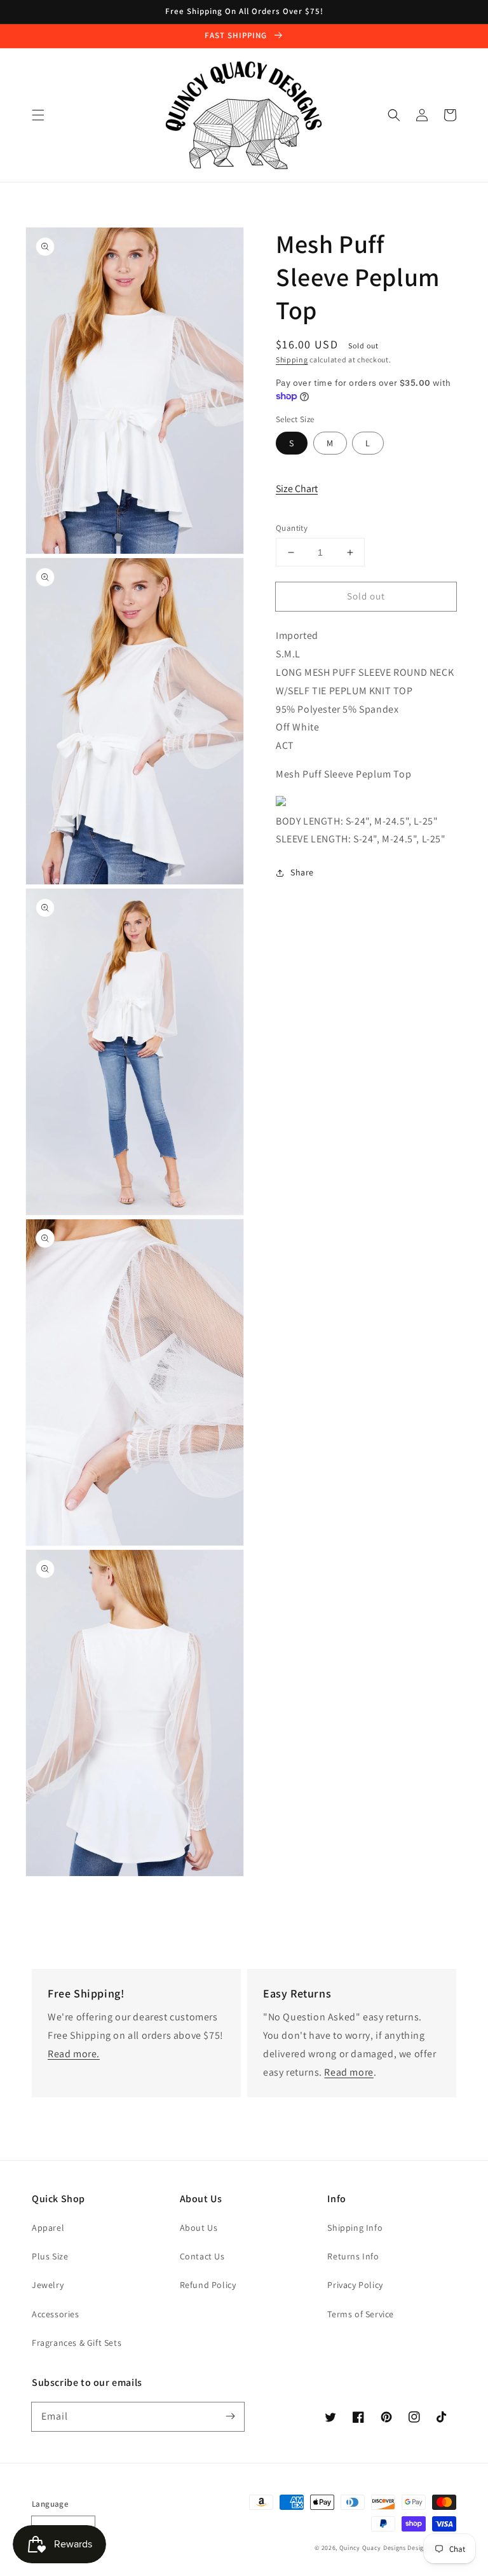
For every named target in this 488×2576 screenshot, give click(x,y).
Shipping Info (355, 2228)
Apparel (48, 2228)
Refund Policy (208, 2285)
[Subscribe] (230, 2416)
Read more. (74, 2054)
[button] (38, 115)
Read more (349, 2072)
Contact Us (202, 2256)
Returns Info (353, 2256)
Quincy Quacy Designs (373, 2548)
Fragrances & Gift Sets (77, 2343)
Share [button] (302, 872)
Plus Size (50, 2256)
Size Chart (297, 489)
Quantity (292, 528)
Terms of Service (361, 2314)
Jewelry (48, 2285)
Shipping (292, 360)
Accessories (56, 2314)
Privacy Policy (355, 2285)
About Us (199, 2228)
